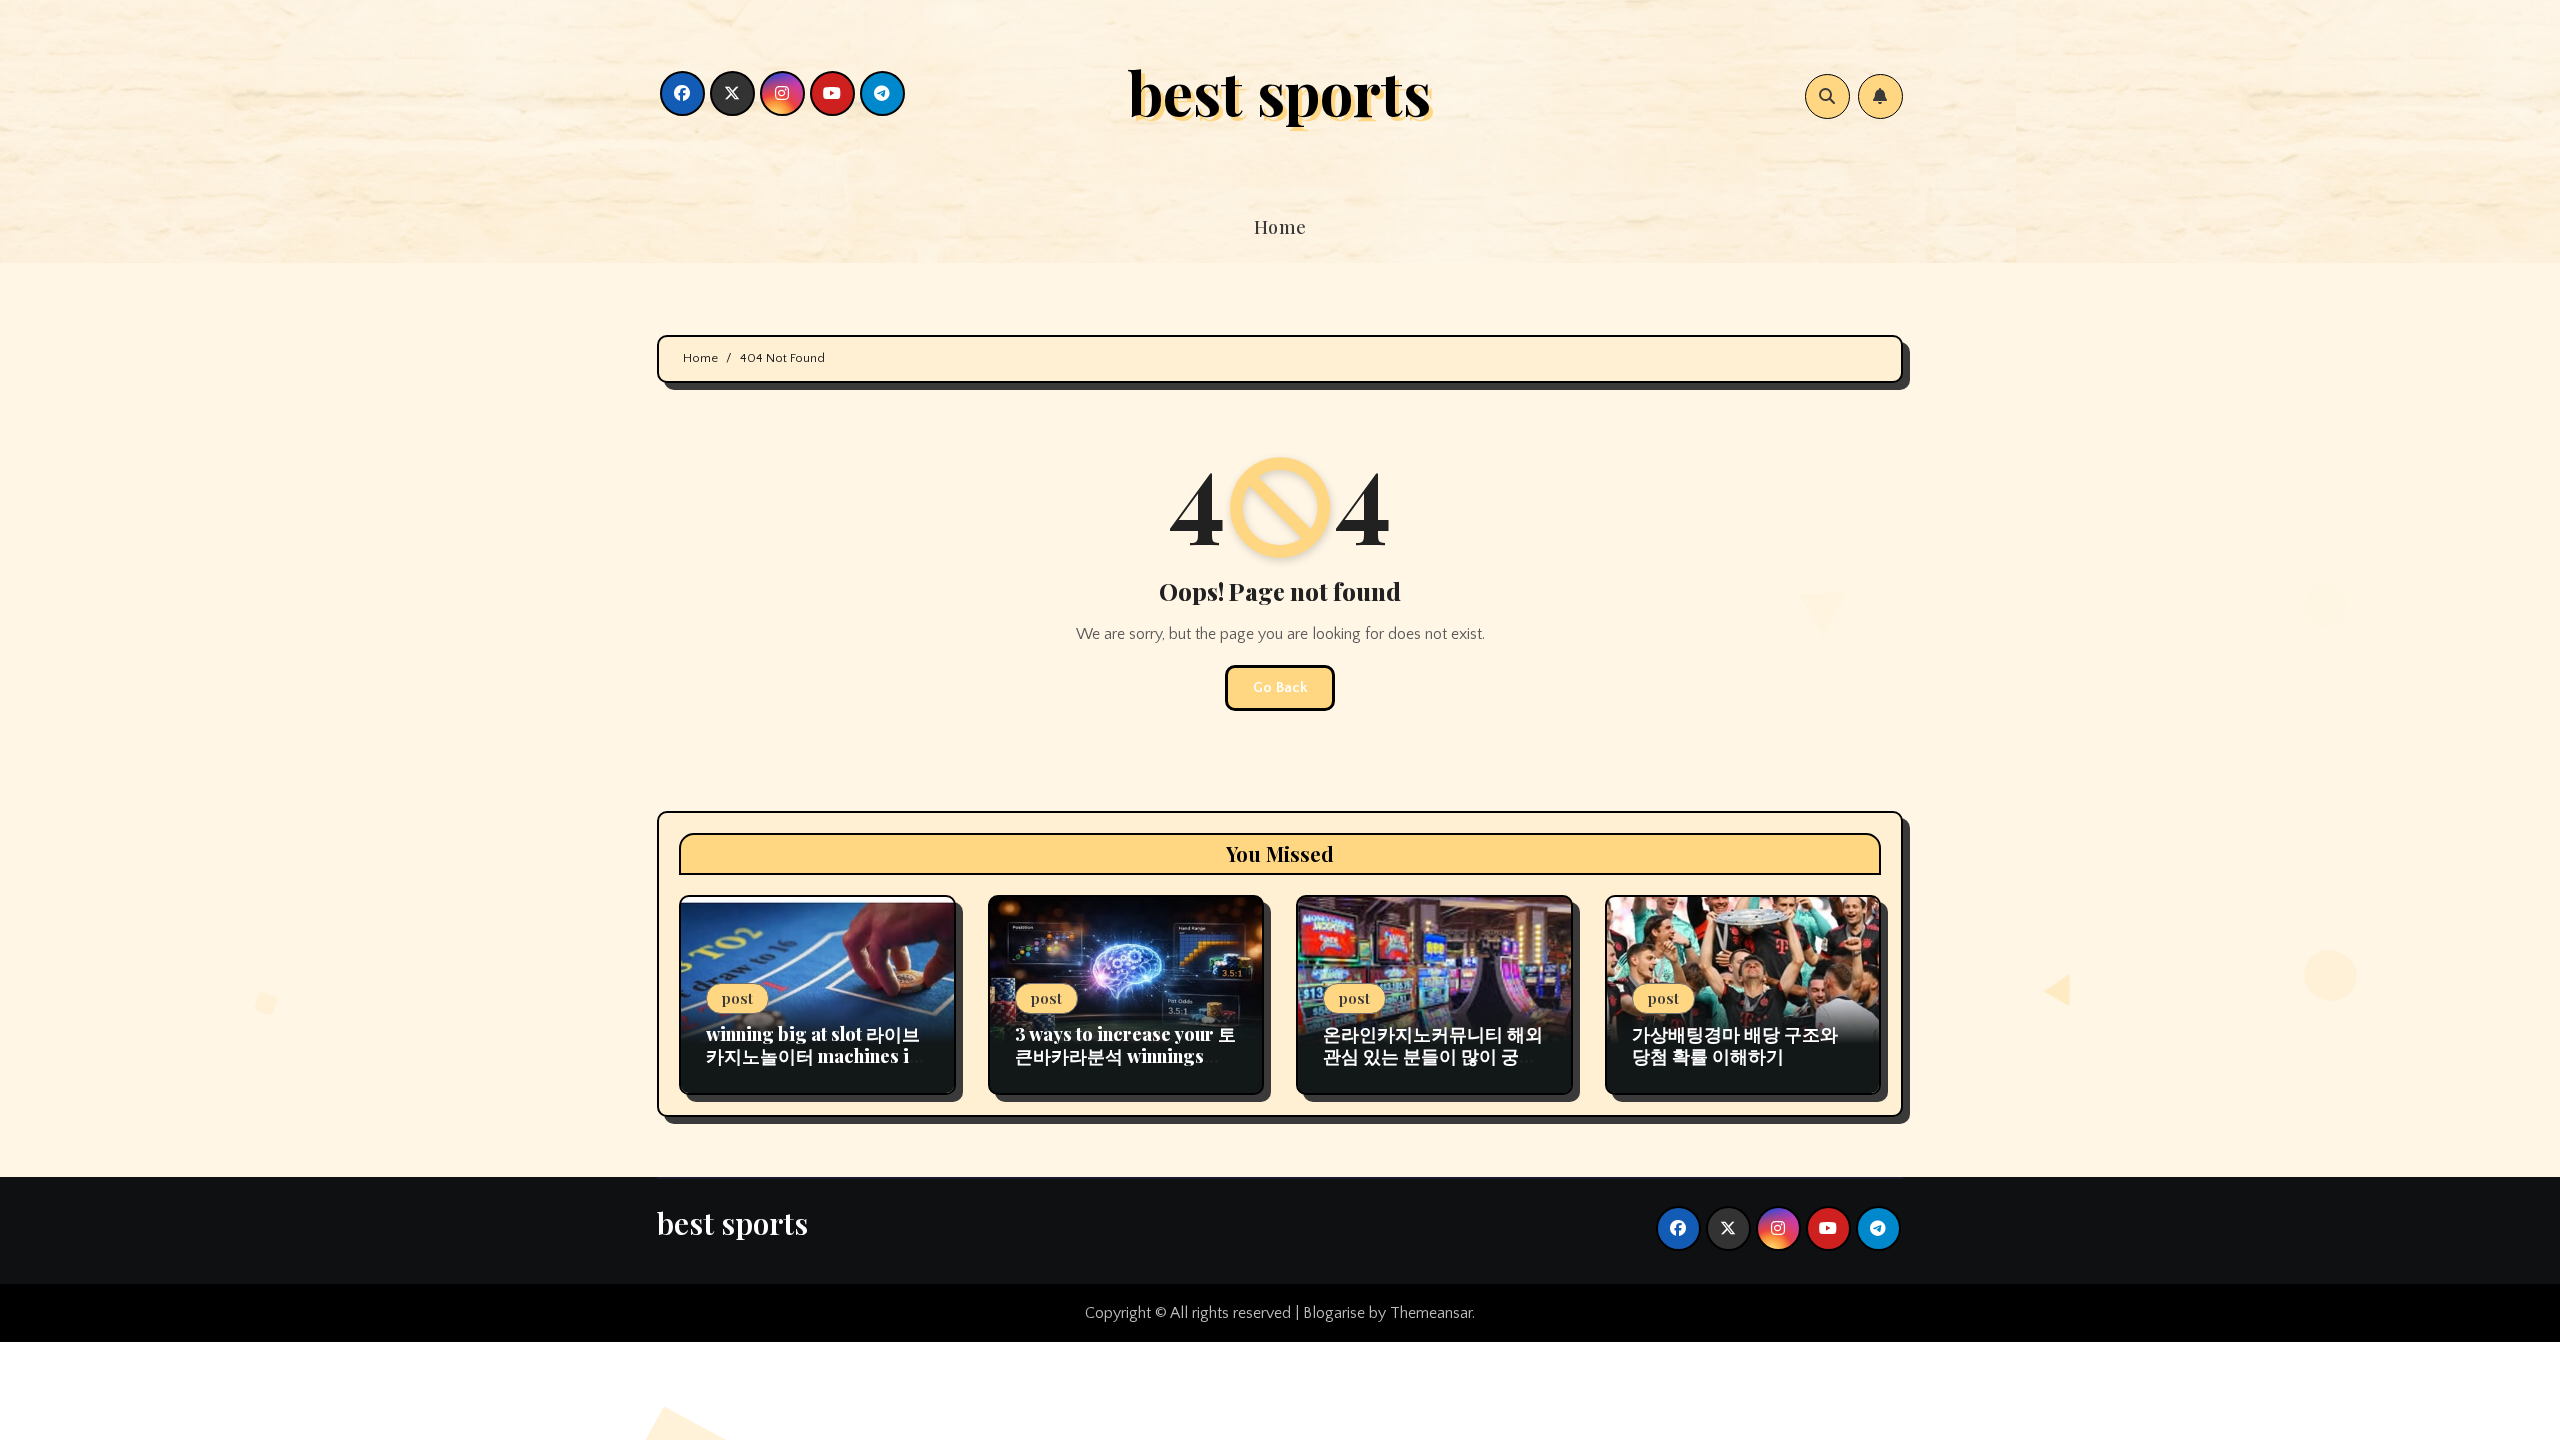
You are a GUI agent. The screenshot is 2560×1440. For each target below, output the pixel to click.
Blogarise (1334, 1313)
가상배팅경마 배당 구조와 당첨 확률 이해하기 (1735, 1045)
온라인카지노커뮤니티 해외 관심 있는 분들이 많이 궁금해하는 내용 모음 (1433, 1055)
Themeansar (1431, 1313)
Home (1280, 227)
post (737, 998)
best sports (1279, 91)
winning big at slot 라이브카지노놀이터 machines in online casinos (813, 1055)
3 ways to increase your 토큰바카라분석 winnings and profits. (1125, 1055)
